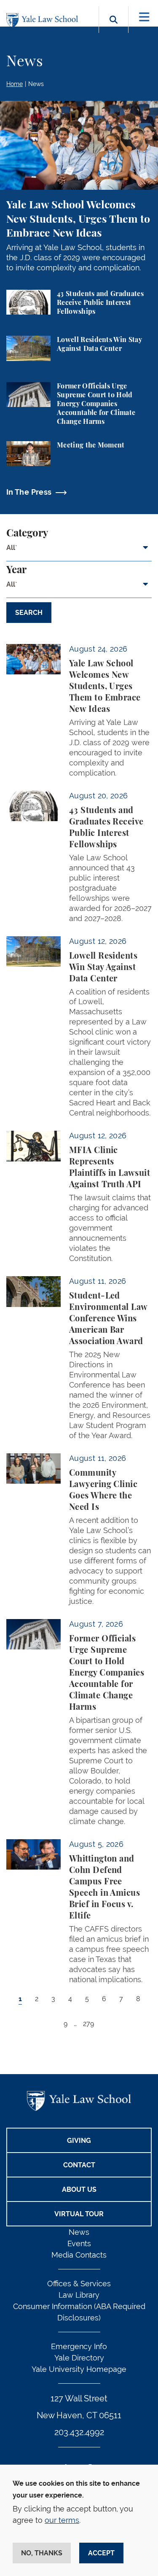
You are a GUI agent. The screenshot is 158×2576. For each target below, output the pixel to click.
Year (16, 570)
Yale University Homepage (79, 2369)
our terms (62, 2520)
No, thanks (42, 2553)
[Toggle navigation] (144, 17)
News (36, 84)
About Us (79, 2189)
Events (79, 2243)
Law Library (79, 2295)
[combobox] (79, 551)
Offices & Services (79, 2284)
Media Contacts (79, 2255)
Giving (79, 2141)
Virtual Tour (79, 2214)
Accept (101, 2553)
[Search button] (114, 29)
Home (15, 84)
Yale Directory (79, 2358)
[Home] (44, 20)
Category (27, 534)
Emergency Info (79, 2346)
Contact (79, 2165)
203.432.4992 (79, 2432)
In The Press (29, 492)
